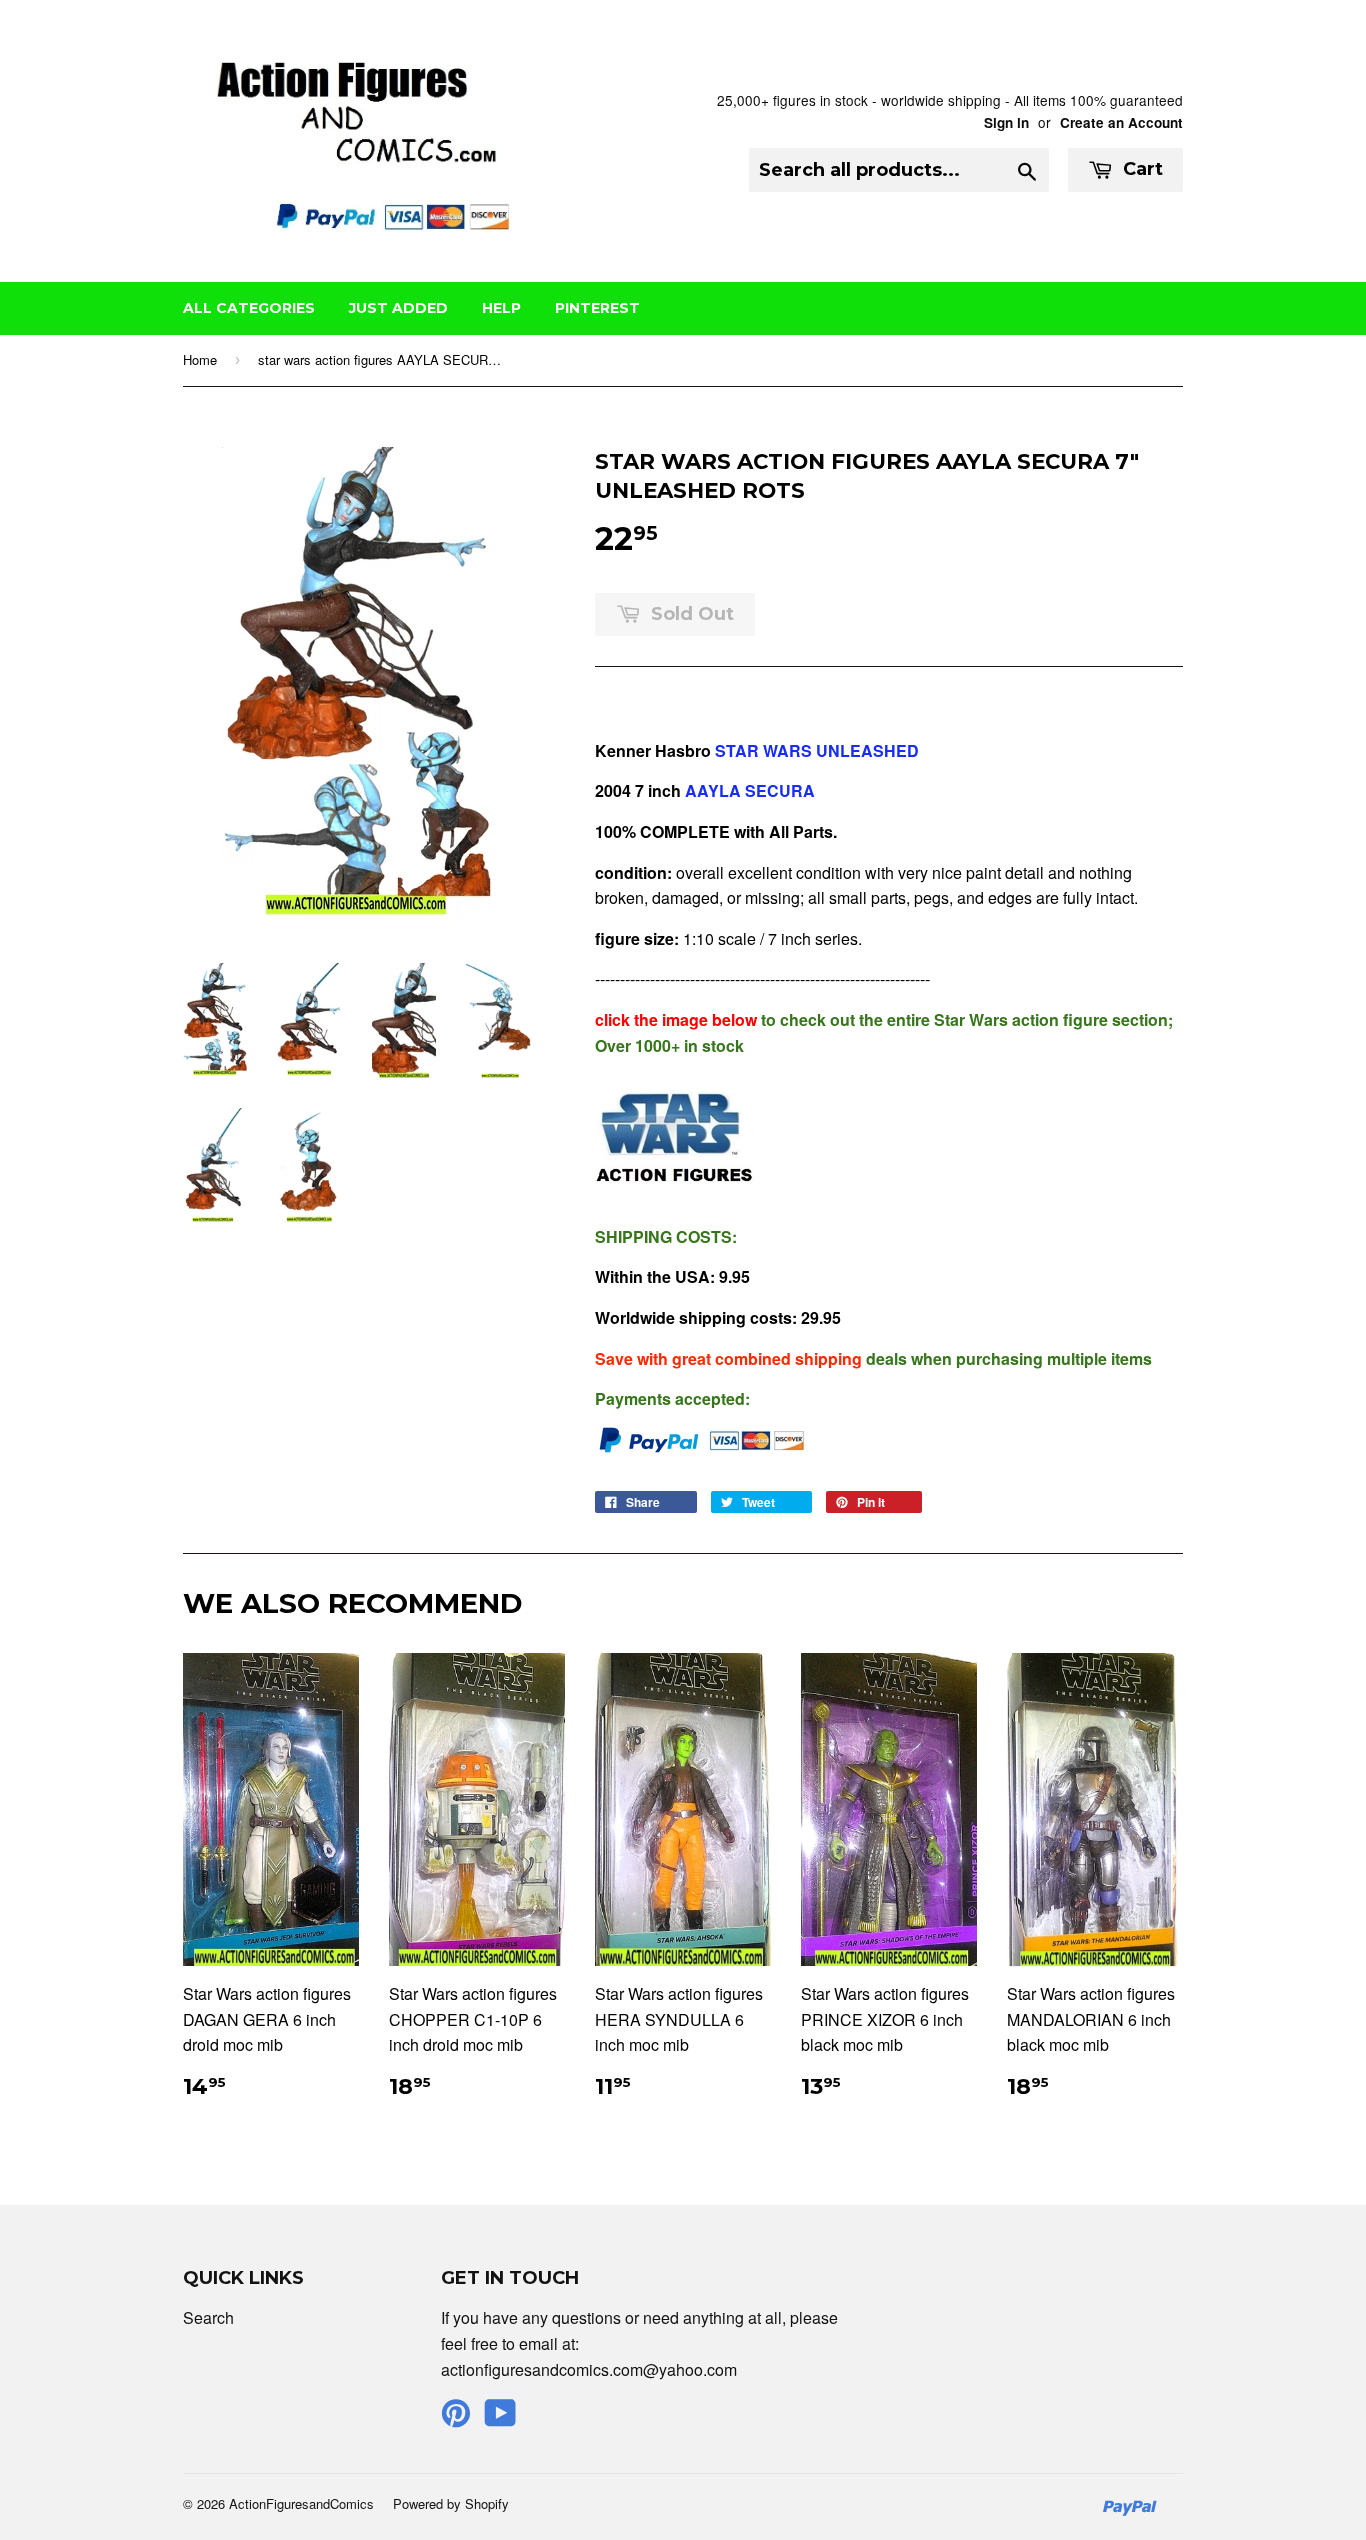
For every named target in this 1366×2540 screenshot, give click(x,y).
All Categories (249, 308)
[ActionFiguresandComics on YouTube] (500, 2418)
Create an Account (1121, 122)
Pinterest (597, 308)
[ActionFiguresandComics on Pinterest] (456, 2418)
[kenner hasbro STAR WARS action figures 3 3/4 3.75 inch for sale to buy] (675, 1195)
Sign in (1006, 122)
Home (200, 359)
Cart (1140, 169)
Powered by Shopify (451, 2503)
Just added (398, 308)
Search (208, 2317)
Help (501, 308)
